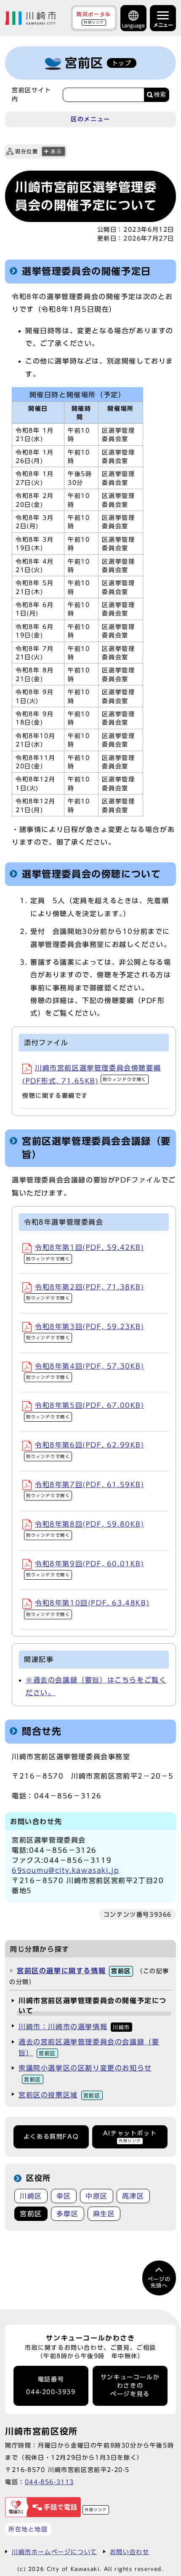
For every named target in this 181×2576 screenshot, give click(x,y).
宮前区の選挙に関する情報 (74, 1971)
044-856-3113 (49, 2482)
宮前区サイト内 (32, 94)
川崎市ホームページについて (55, 2552)
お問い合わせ (130, 2552)
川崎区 (31, 2196)
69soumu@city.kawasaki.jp (65, 1870)
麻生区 (104, 2214)
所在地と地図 (28, 2529)
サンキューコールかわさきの (130, 2386)
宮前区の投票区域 (60, 2095)
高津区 (133, 2196)
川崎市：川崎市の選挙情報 (74, 2027)
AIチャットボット (130, 2136)
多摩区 (68, 2214)
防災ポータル (94, 18)
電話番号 (51, 2386)
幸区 (64, 2196)
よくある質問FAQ (51, 2137)
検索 (160, 95)
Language (133, 25)
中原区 (97, 2196)
